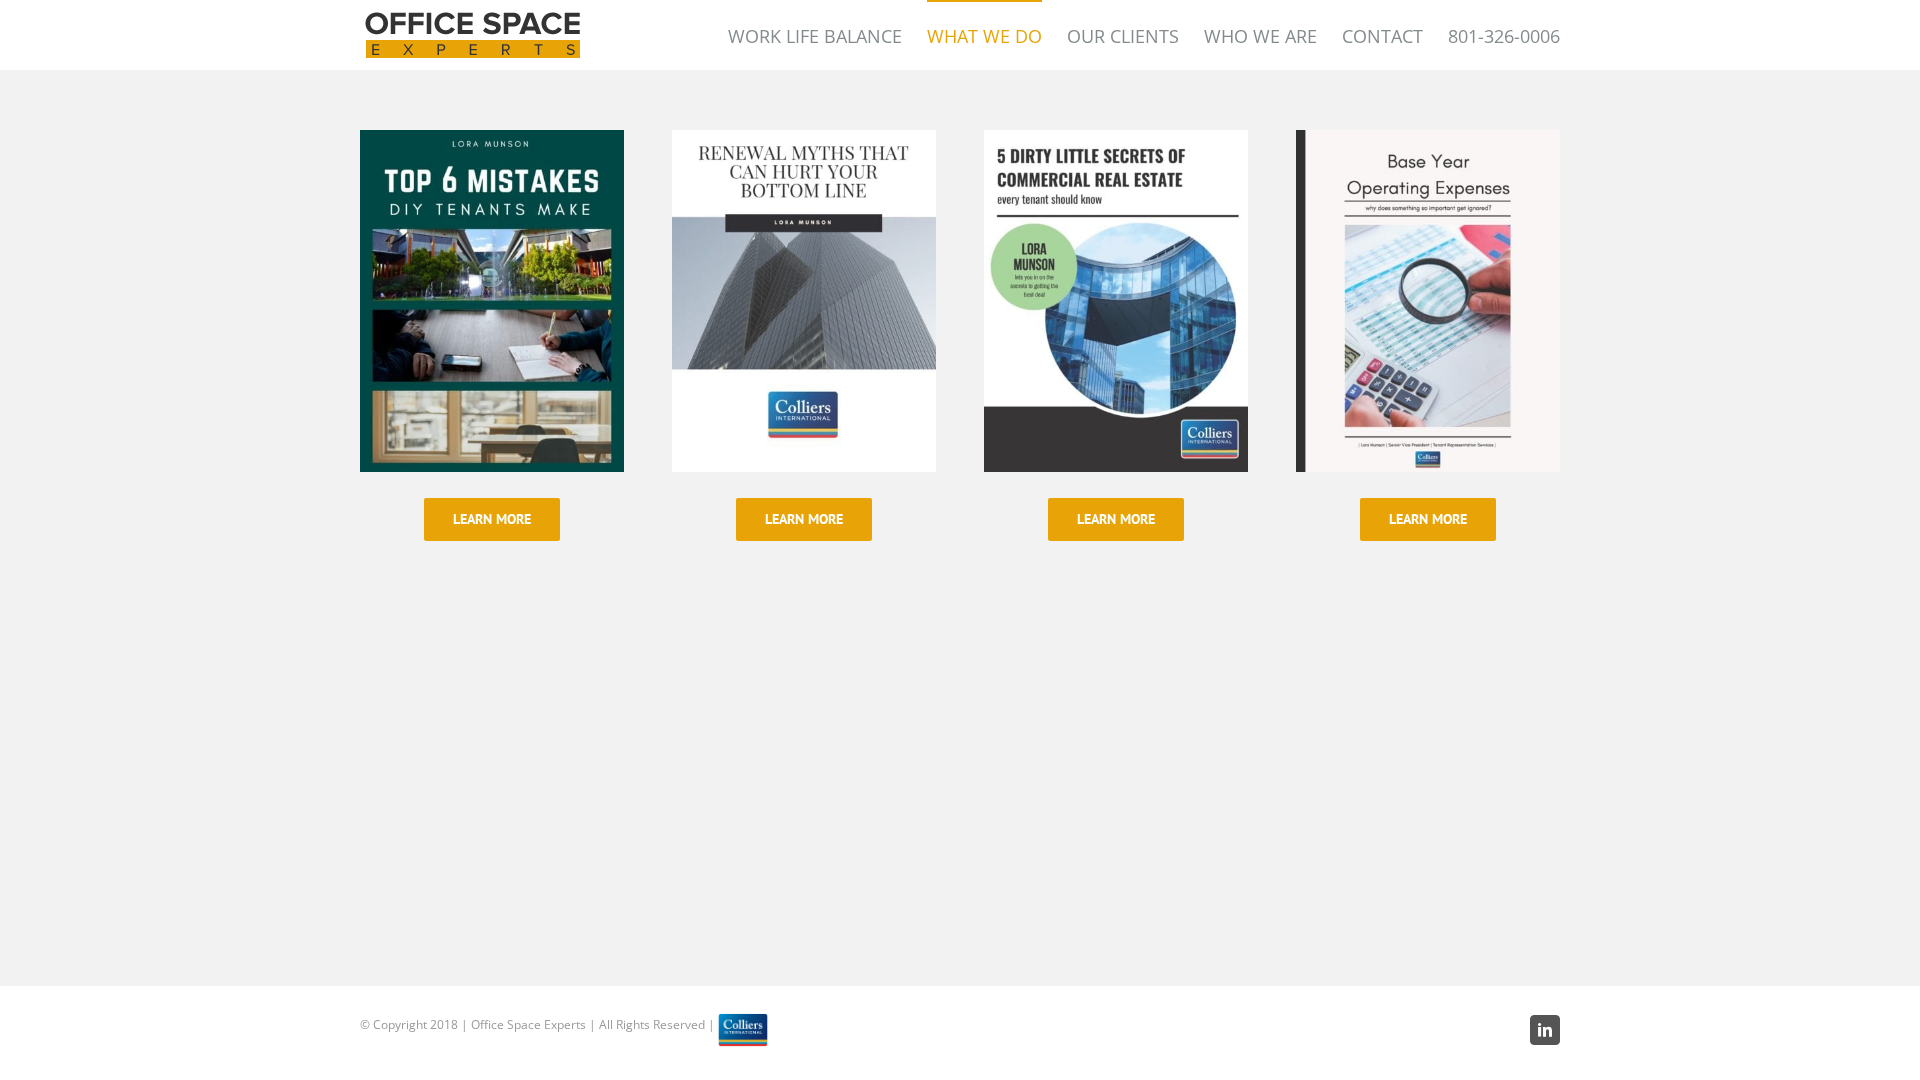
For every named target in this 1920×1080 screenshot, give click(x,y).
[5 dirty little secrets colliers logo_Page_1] (1116, 143)
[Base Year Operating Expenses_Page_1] (1428, 143)
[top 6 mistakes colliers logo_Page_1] (492, 143)
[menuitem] (827, 35)
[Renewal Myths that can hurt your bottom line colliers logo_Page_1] (804, 143)
